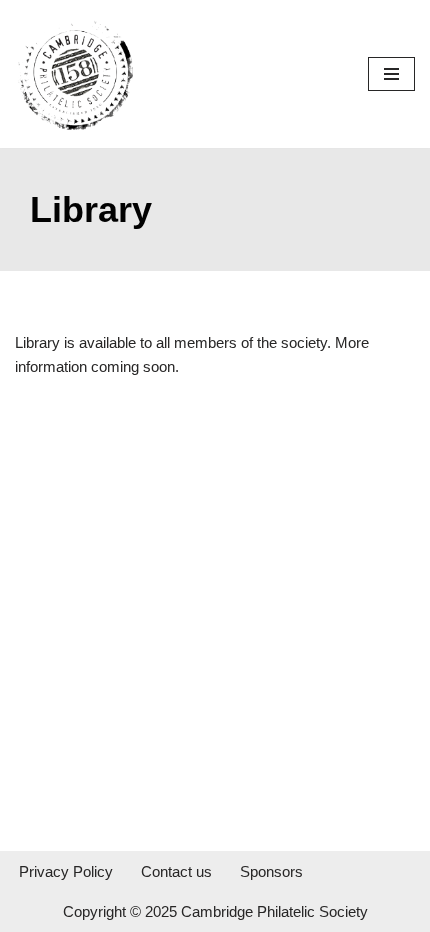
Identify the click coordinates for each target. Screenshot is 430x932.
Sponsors (271, 871)
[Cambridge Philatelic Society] (75, 74)
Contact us (176, 871)
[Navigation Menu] (391, 74)
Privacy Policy (66, 871)
